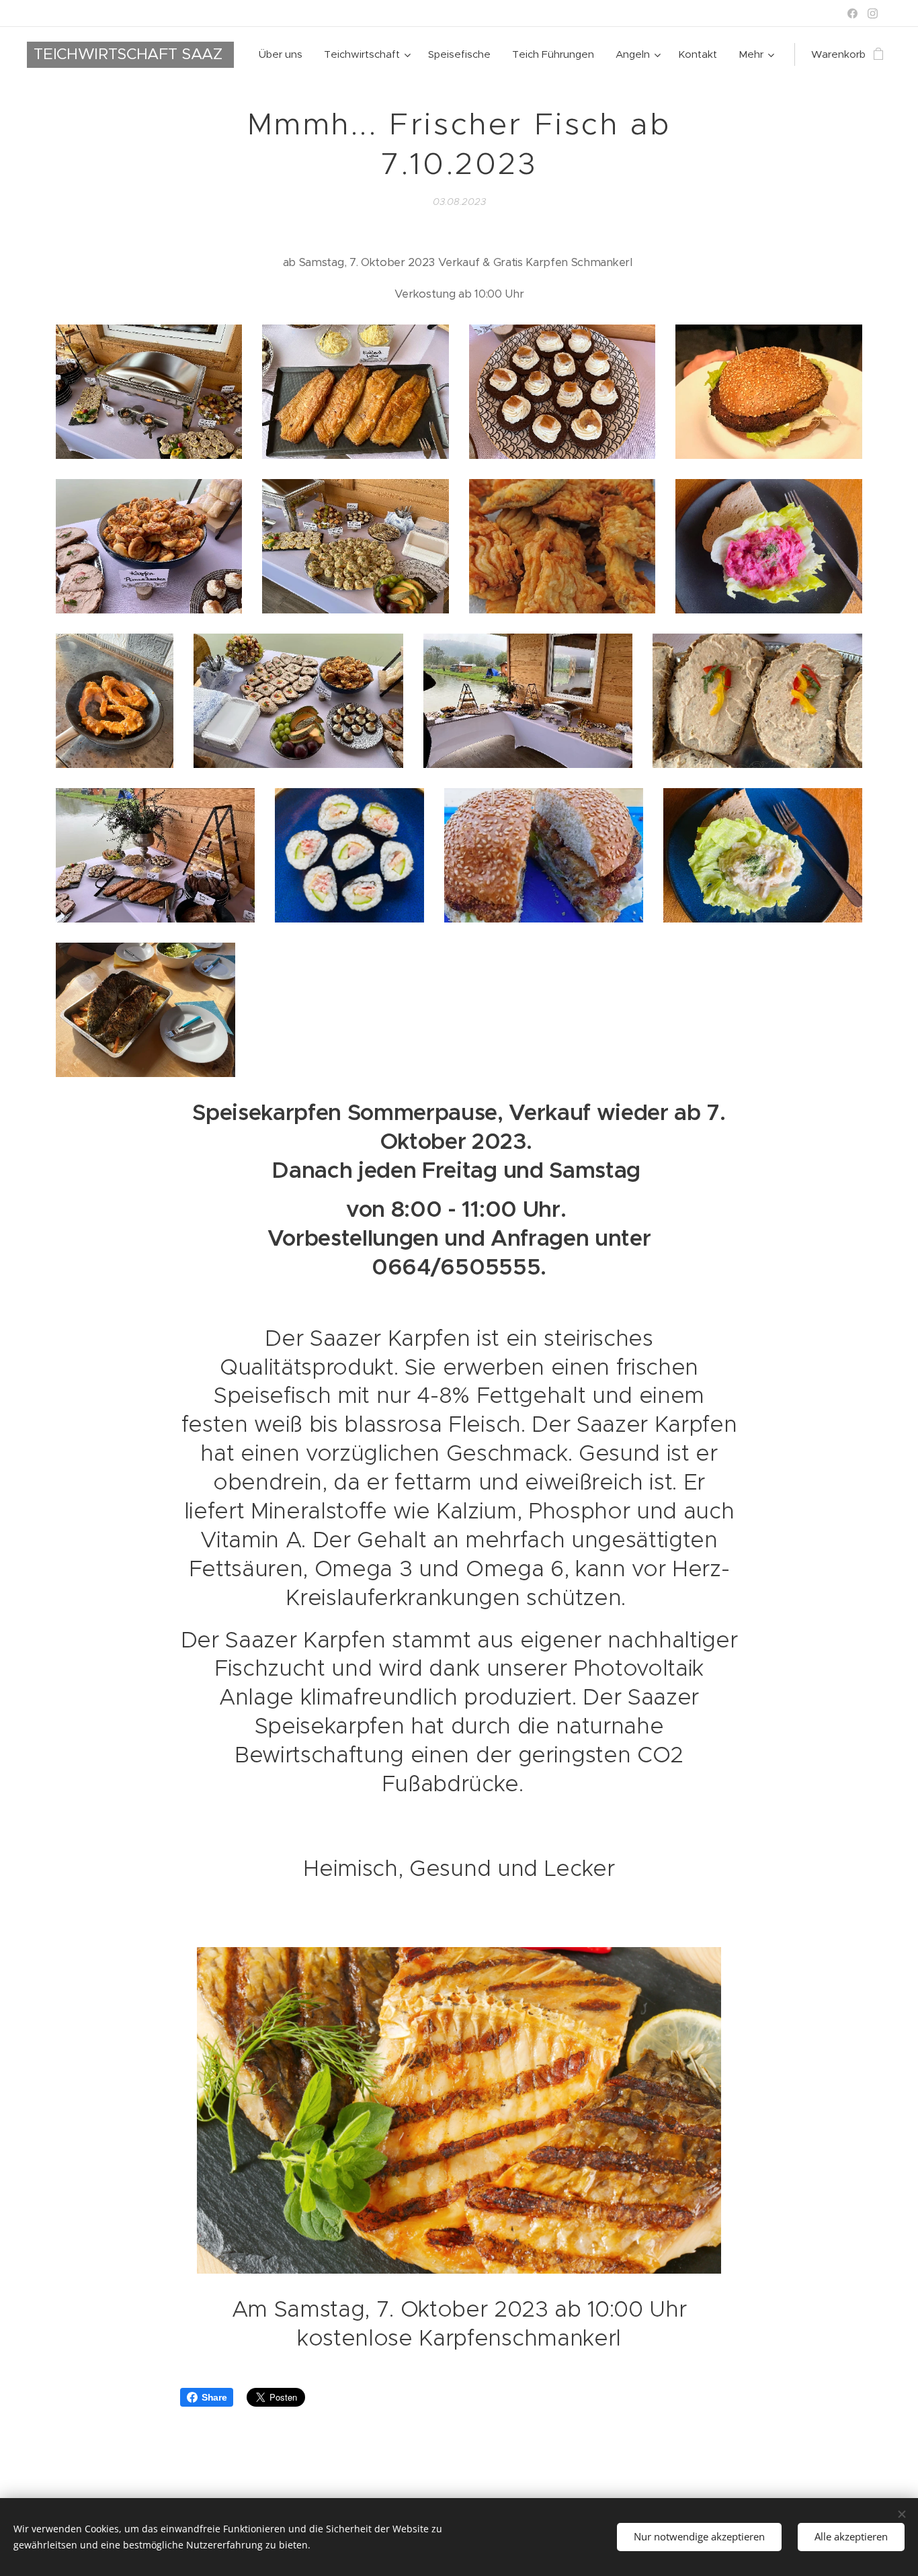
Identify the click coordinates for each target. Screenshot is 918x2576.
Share (214, 2397)
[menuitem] (284, 54)
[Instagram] (873, 13)
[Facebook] (852, 13)
